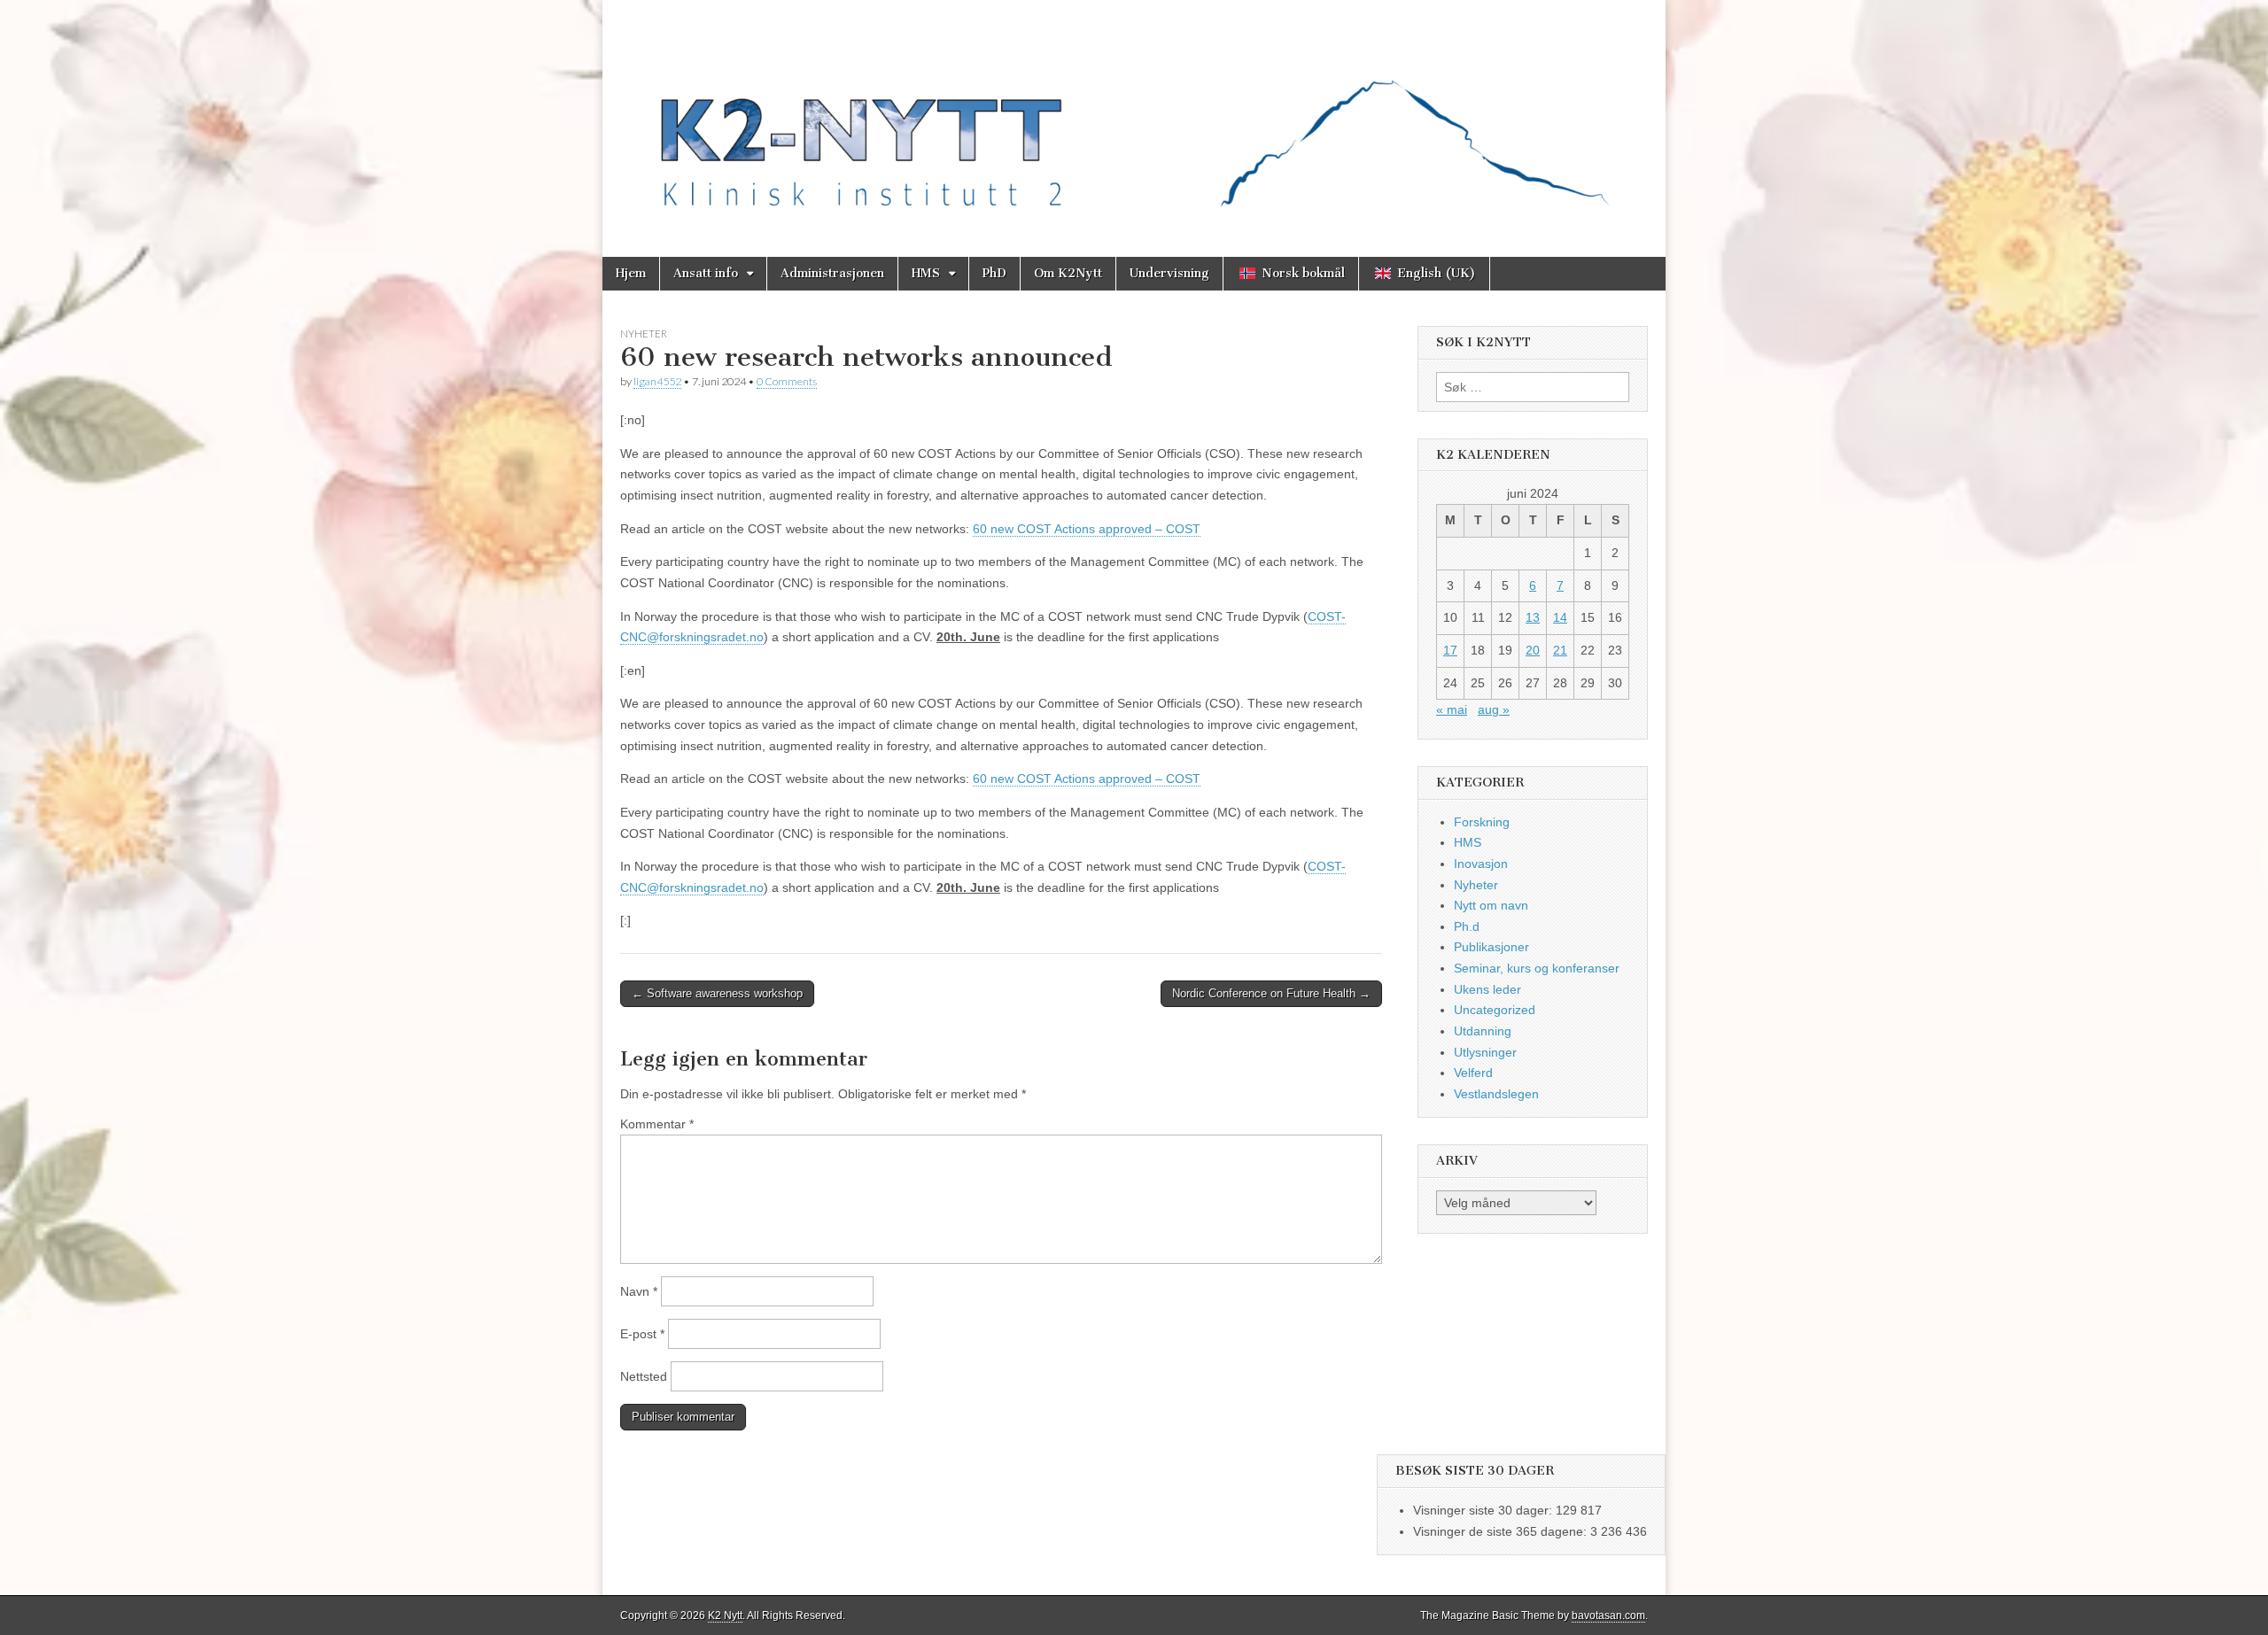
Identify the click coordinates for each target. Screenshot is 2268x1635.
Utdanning (1483, 1031)
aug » (1494, 709)
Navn (639, 1291)
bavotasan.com (1608, 1616)
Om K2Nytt (1068, 273)
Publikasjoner (1491, 947)
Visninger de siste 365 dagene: (1502, 1531)
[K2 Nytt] (1134, 115)
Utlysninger (1485, 1052)
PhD (994, 273)
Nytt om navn (1491, 905)
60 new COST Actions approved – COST (1087, 529)
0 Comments (787, 381)
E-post (642, 1334)
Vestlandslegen (1496, 1094)
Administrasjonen (832, 273)
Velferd (1473, 1073)
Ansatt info (706, 273)
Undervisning (1169, 273)
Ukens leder (1487, 989)
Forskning (1482, 822)
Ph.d (1467, 926)
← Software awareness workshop (717, 993)
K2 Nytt (725, 1616)
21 (1560, 650)
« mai (1452, 709)
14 (1560, 617)
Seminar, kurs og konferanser (1537, 968)
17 (1450, 650)
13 (1533, 617)
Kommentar (657, 1124)
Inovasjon (1481, 864)
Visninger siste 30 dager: (1484, 1510)
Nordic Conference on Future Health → (1271, 993)
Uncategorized (1495, 1010)
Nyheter (644, 333)
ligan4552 (657, 381)
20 (1533, 650)
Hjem (631, 273)
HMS (926, 273)
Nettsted (644, 1376)
